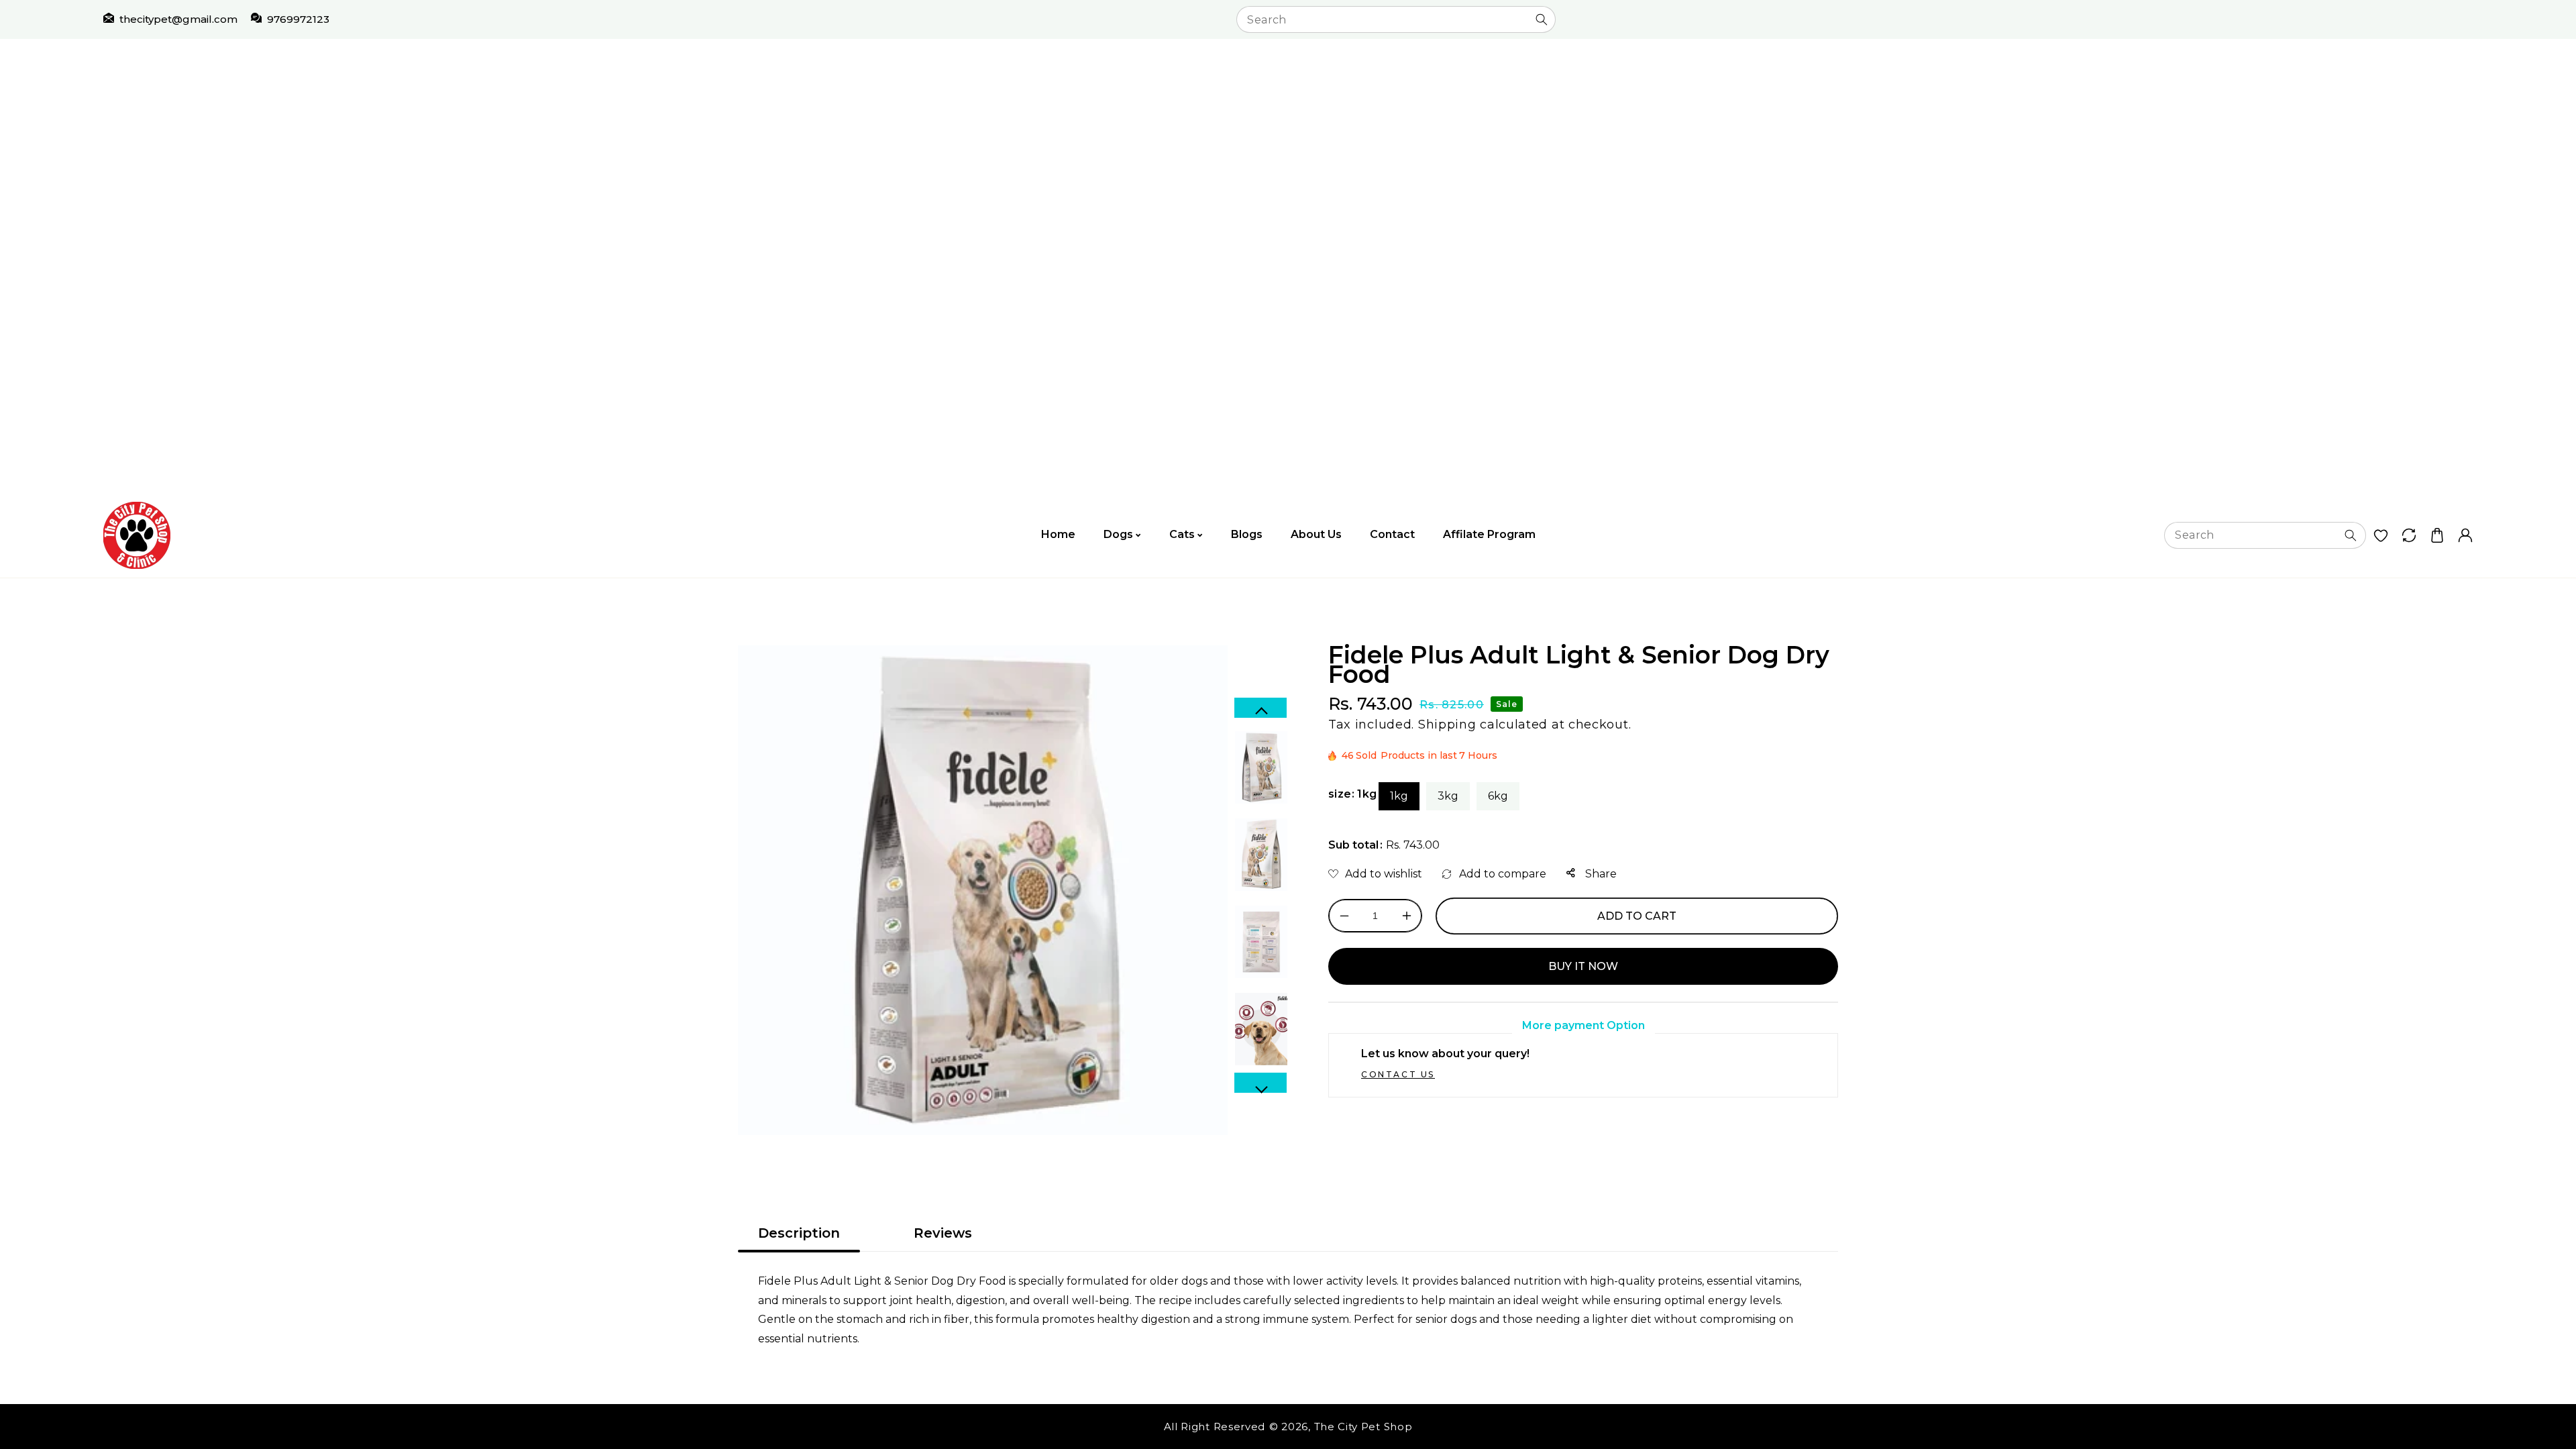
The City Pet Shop (1363, 1427)
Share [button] (1600, 874)
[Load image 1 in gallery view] (1261, 767)
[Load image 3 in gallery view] (1261, 942)
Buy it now (1583, 966)
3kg (1448, 796)
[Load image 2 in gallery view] (1261, 855)
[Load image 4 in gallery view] (1261, 1029)
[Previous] (1260, 708)
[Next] (1260, 1083)
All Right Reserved (1215, 1427)
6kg (1498, 796)
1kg (1399, 796)
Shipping (1447, 724)
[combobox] (1396, 19)
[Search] (1542, 19)
